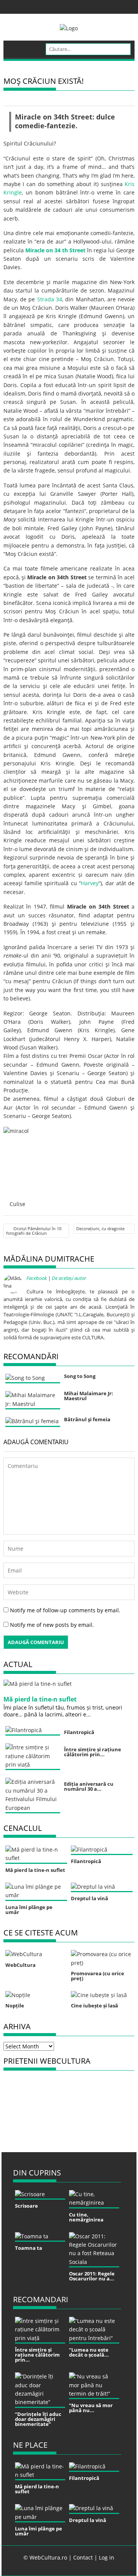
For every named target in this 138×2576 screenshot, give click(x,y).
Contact (83, 2557)
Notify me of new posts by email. (52, 1625)
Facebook (37, 1278)
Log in (107, 2557)
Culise (17, 1204)
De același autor (69, 1278)
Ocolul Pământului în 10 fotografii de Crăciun (34, 1231)
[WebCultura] (17, 46)
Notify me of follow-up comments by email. (65, 1610)
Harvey (90, 883)
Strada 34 (50, 299)
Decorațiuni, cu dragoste (100, 1228)
